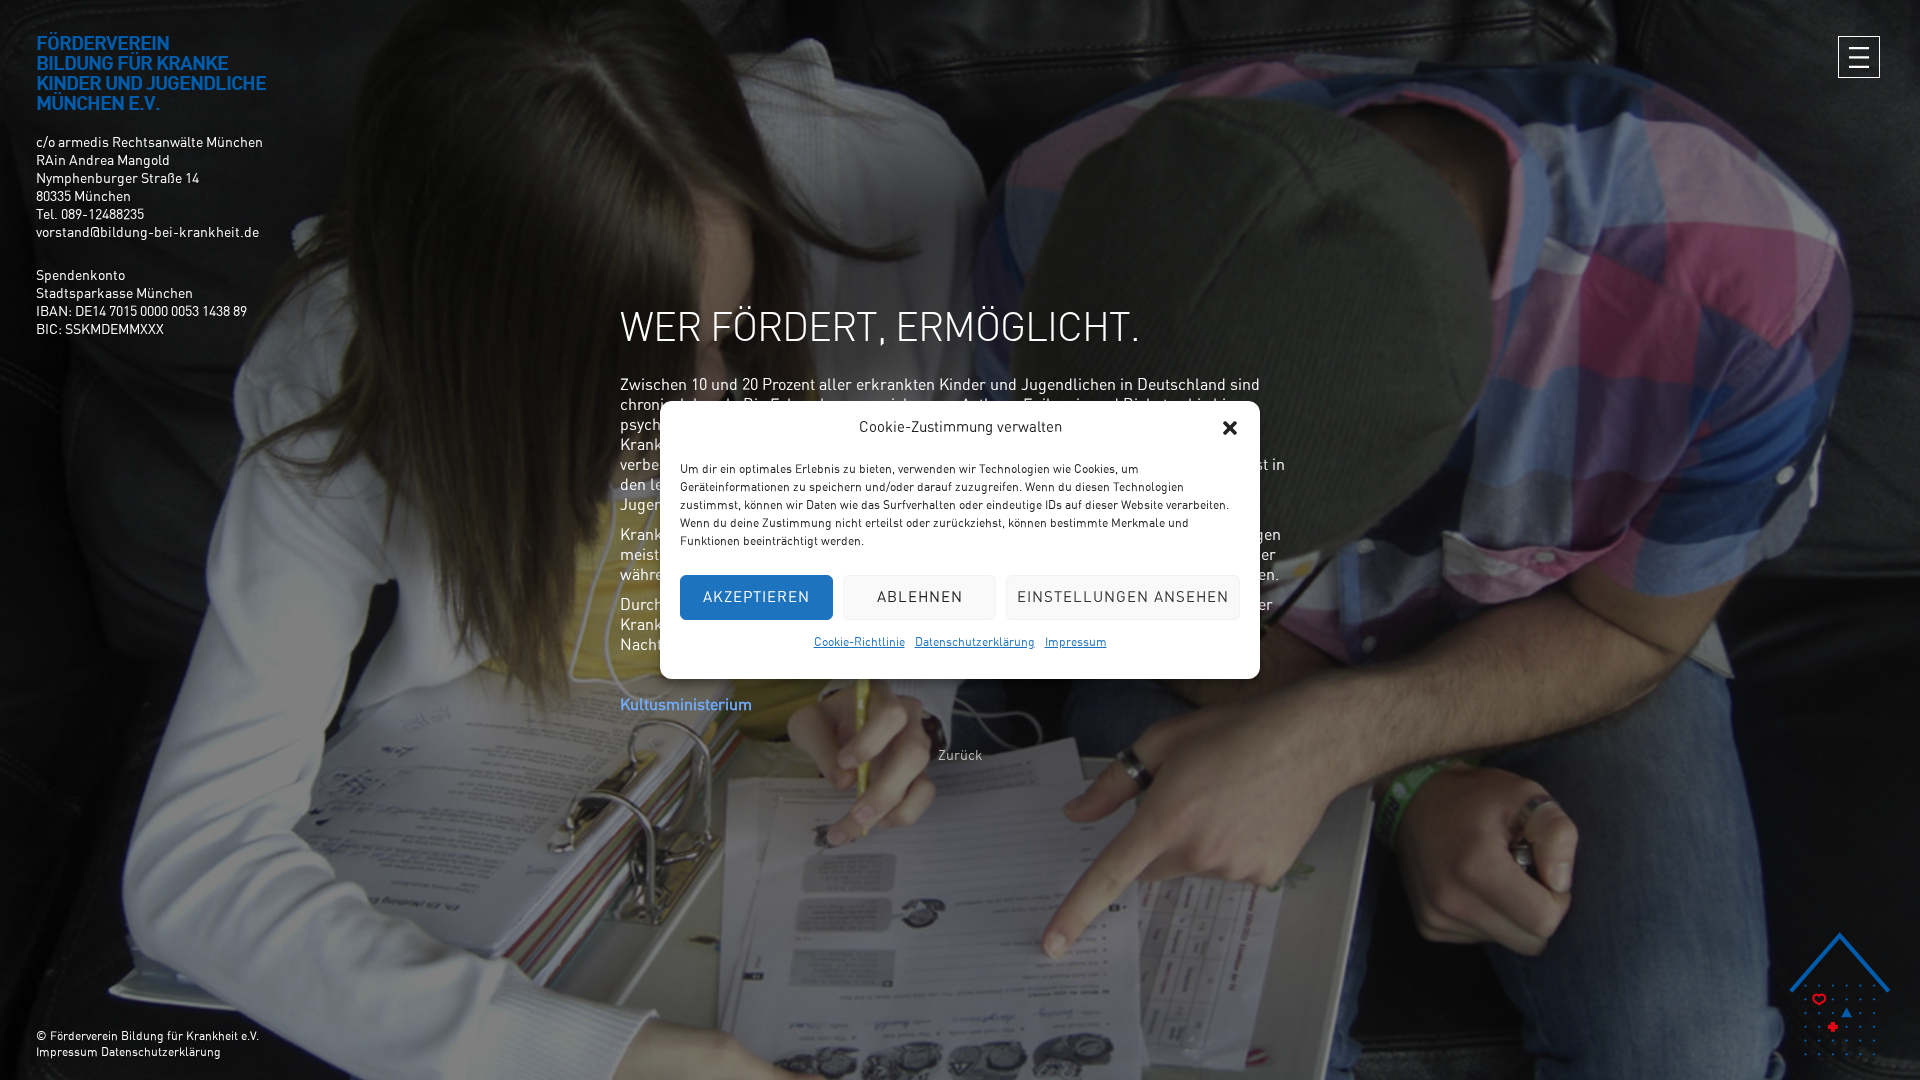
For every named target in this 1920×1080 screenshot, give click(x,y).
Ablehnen (920, 597)
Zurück (960, 756)
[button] (1230, 428)
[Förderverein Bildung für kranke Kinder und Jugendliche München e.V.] (1840, 994)
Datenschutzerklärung (975, 642)
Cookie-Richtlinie (859, 642)
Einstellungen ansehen (1123, 597)
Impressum (1076, 642)
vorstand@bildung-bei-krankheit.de (147, 233)
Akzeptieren (756, 597)
